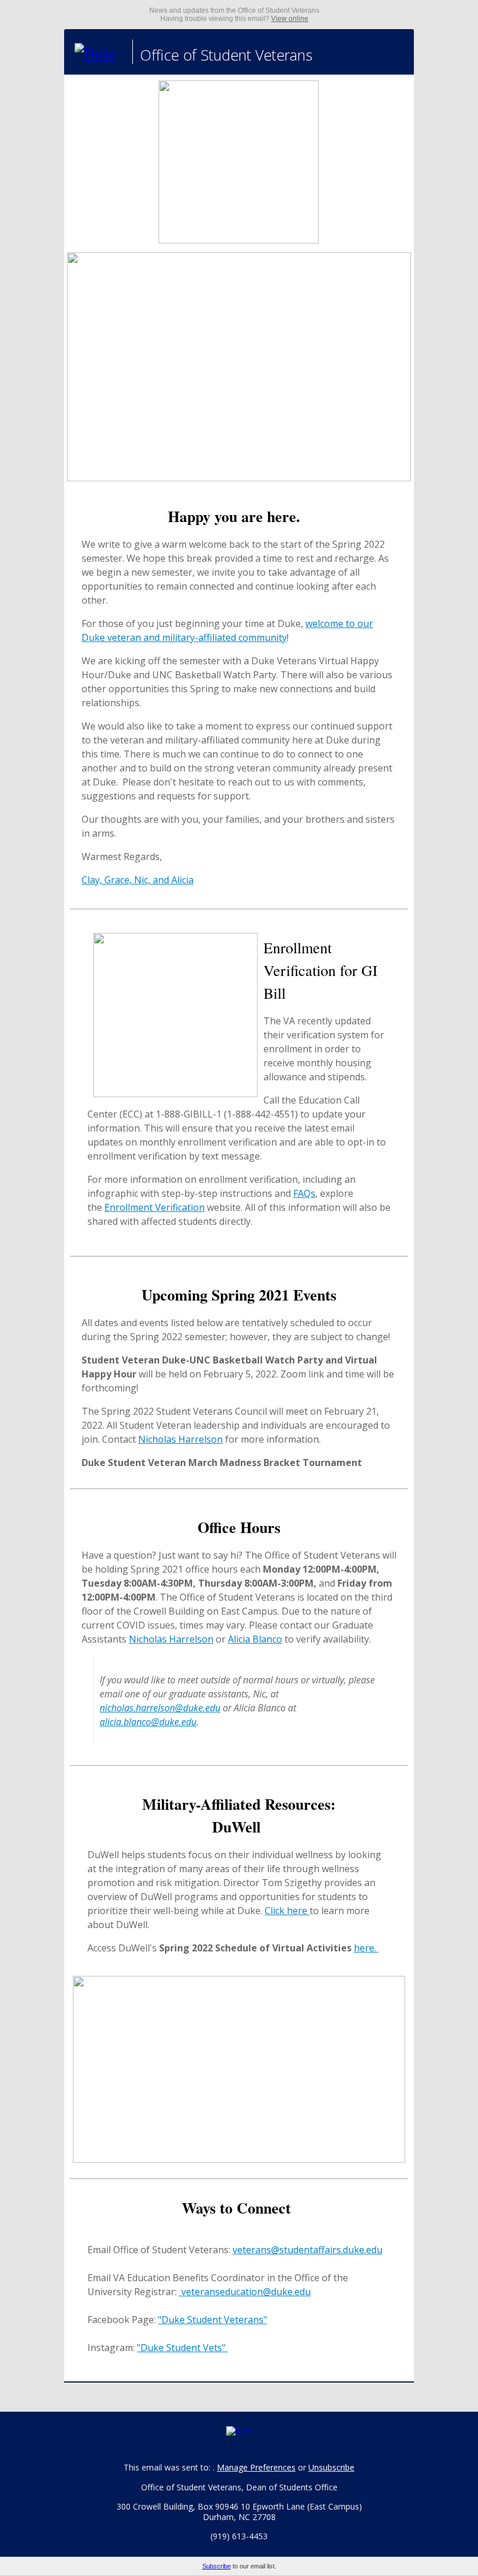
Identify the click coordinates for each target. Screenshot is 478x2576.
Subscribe (217, 2566)
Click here (287, 1911)
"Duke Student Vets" (182, 2348)
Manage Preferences (256, 2467)
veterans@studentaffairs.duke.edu (307, 2250)
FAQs (304, 1193)
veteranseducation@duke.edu (245, 2292)
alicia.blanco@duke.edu (148, 1722)
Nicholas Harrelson (180, 1439)
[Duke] (100, 52)
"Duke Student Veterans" (212, 2320)
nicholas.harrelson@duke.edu (160, 1708)
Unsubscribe (331, 2467)
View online (290, 19)
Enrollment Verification (154, 1207)
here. (366, 1948)
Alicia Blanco (255, 1639)
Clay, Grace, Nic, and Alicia (138, 880)
